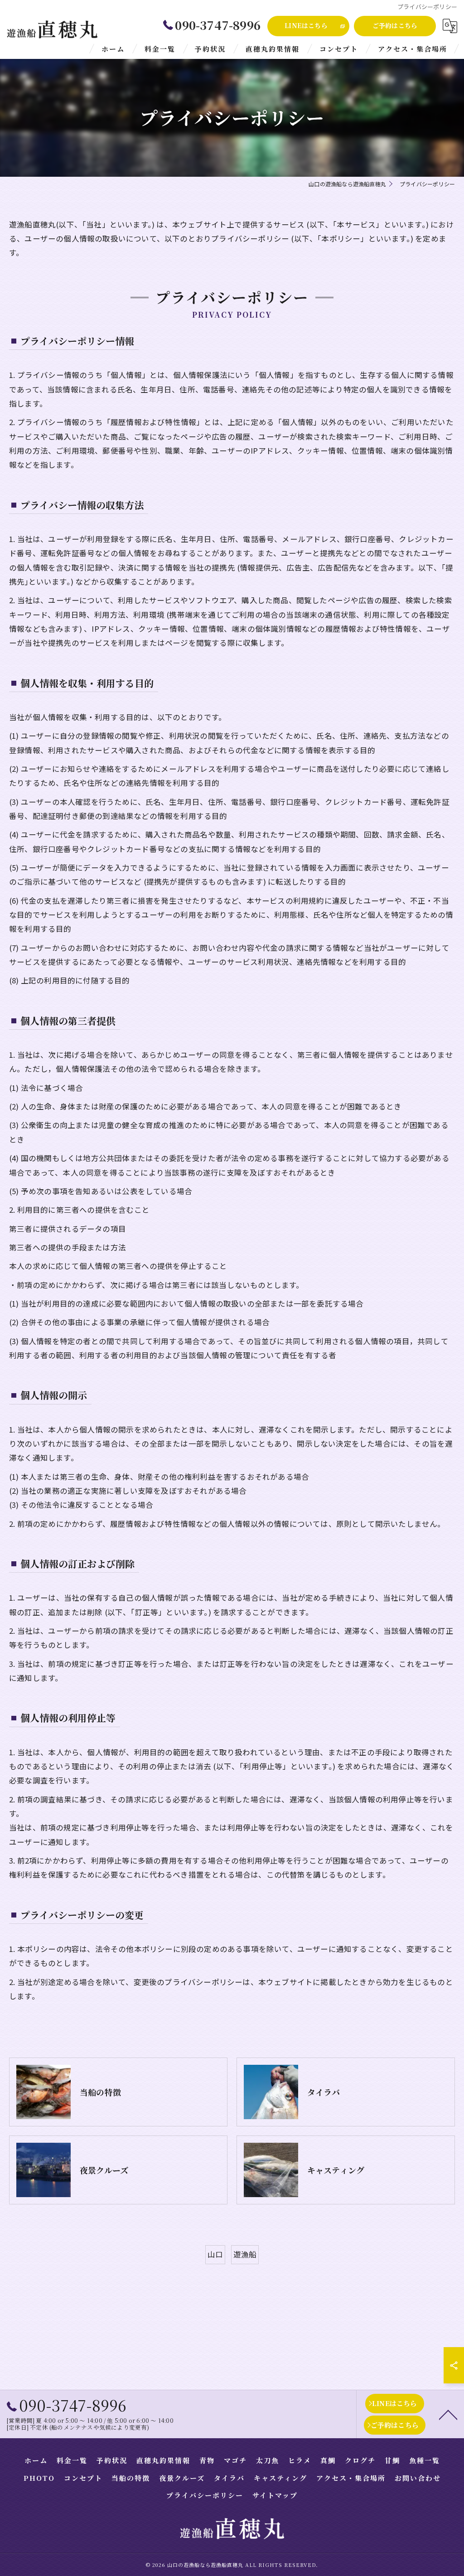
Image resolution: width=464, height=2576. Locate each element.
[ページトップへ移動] (448, 2414)
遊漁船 (245, 2254)
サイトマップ (275, 2495)
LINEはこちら (306, 25)
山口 (215, 2254)
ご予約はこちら (395, 25)
